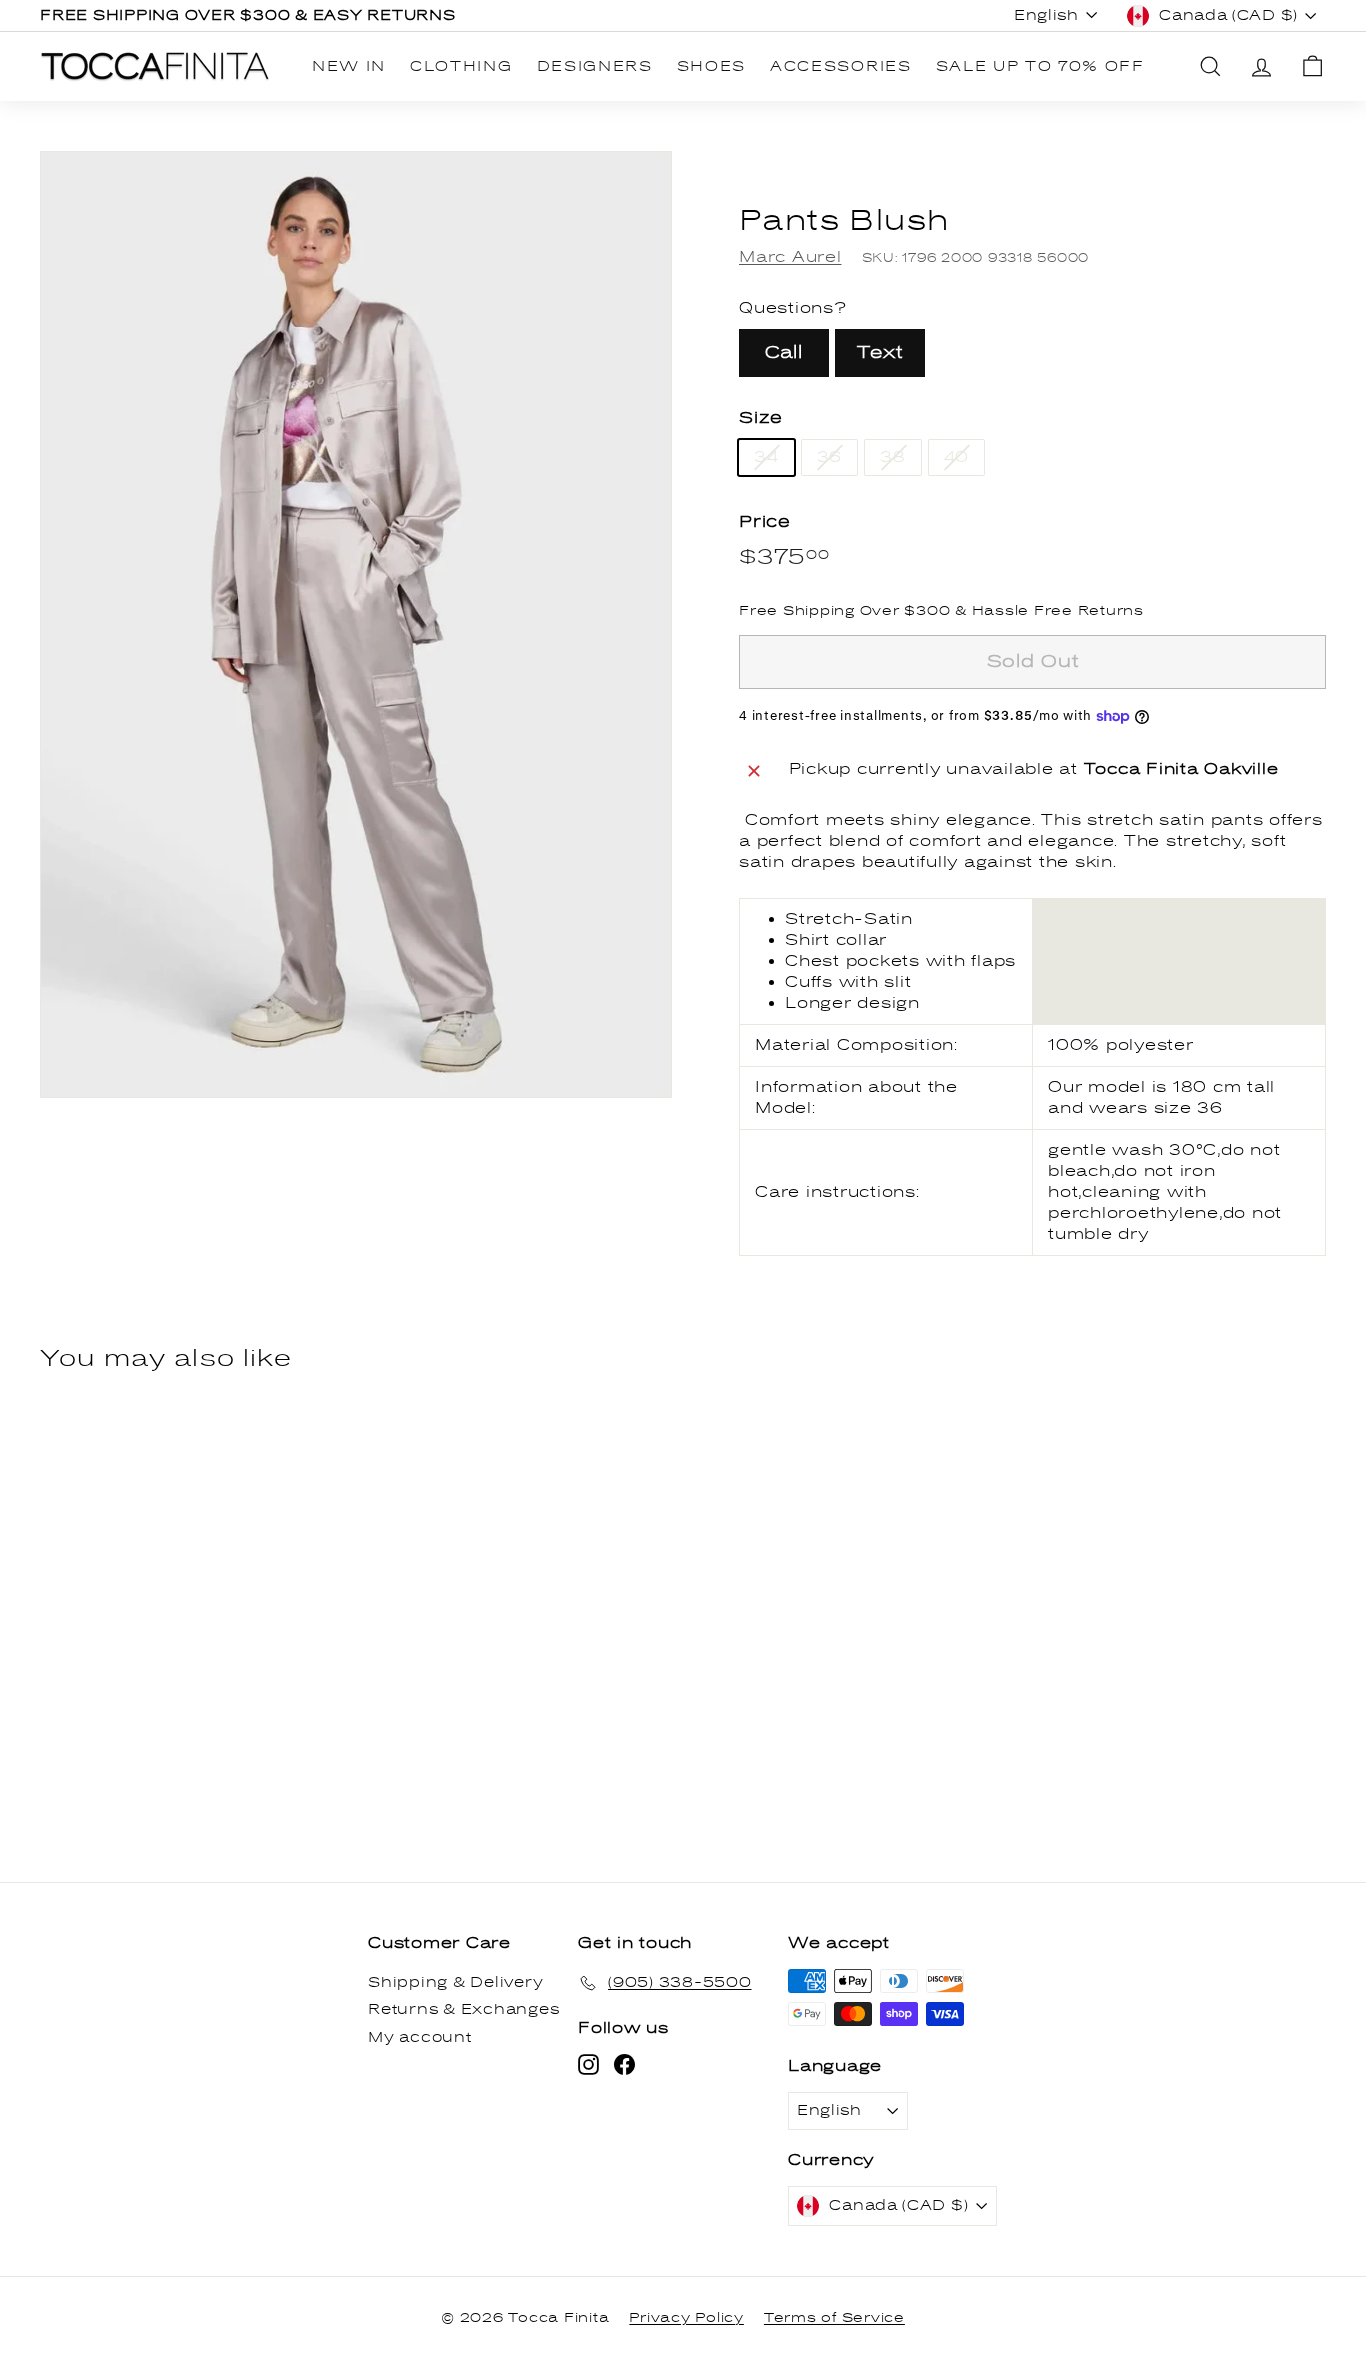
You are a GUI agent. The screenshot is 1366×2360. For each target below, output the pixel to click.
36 (830, 457)
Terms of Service (834, 2318)
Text (879, 352)
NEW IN (349, 66)
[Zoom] (356, 624)
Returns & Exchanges (463, 2009)
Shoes (711, 66)
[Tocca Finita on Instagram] (588, 2064)
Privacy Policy (686, 2318)
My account (420, 2037)
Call (784, 352)
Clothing (461, 66)
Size (761, 418)
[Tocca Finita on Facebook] (624, 2064)
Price (765, 522)
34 (766, 457)
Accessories (840, 66)
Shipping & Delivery (455, 1982)
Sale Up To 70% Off (1040, 66)
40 (957, 457)
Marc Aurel (790, 257)
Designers (595, 66)
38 (893, 457)
